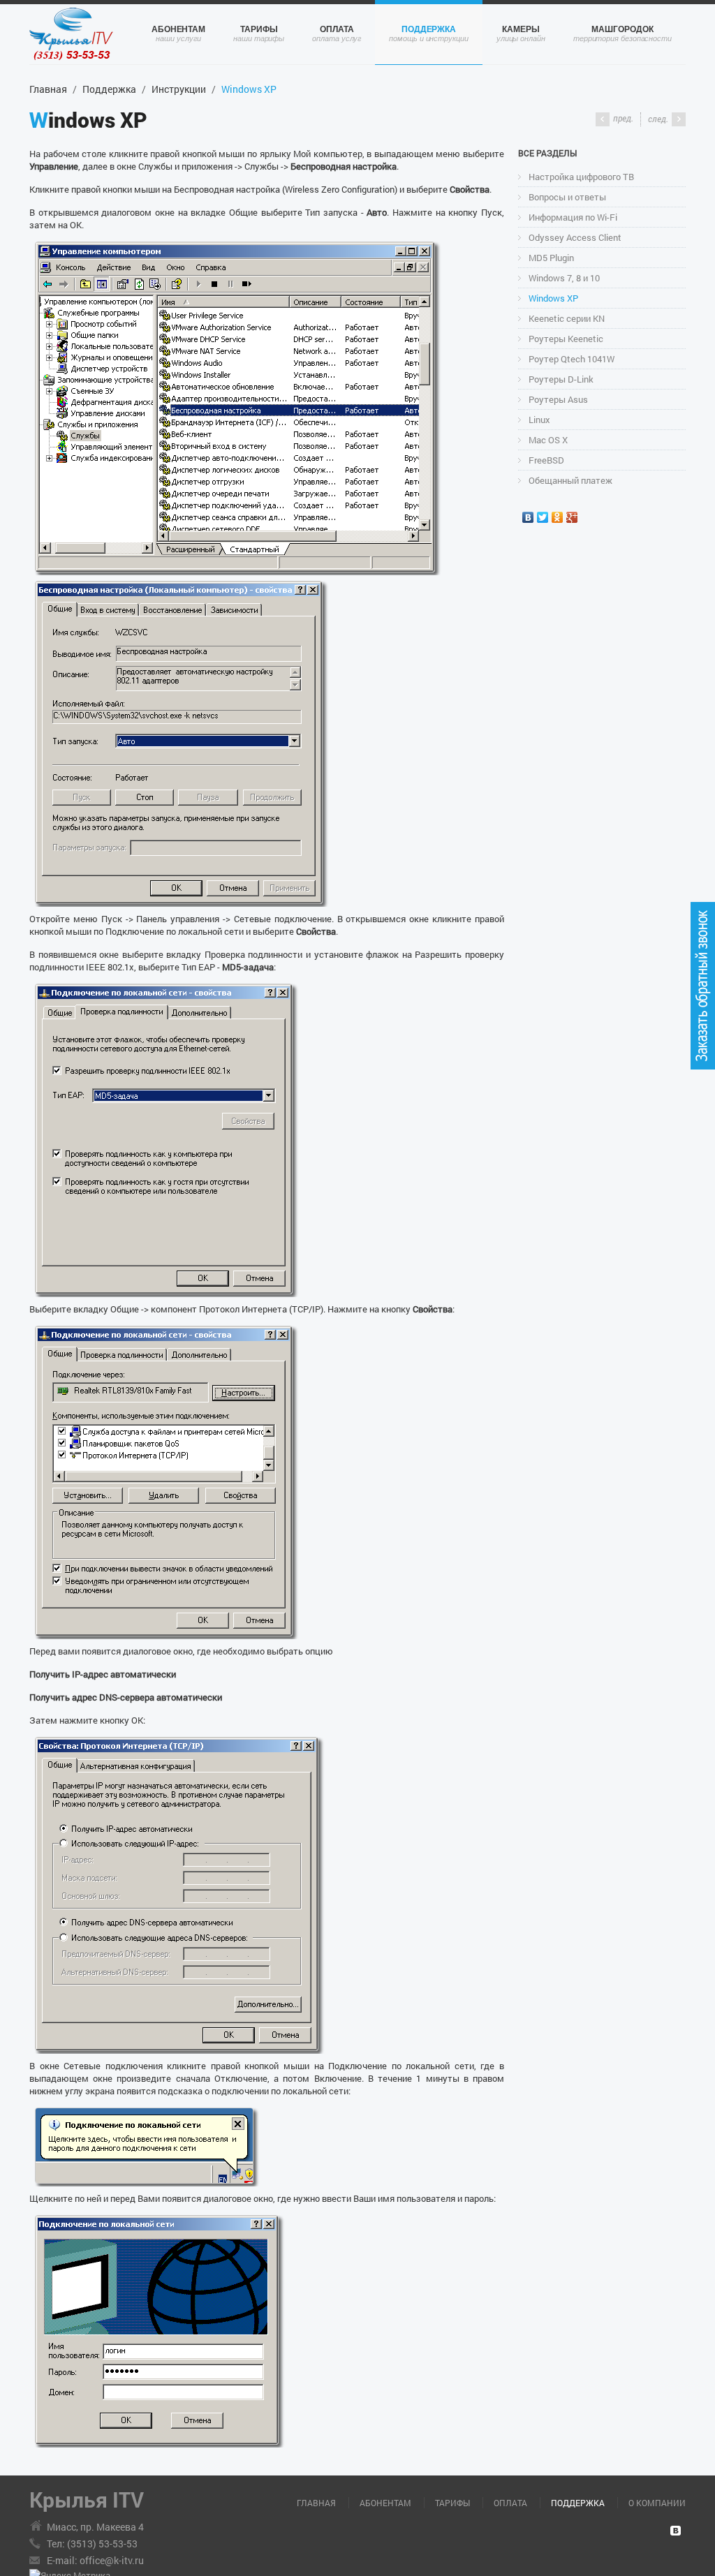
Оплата (337, 29)
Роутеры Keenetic (566, 339)
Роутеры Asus (558, 399)
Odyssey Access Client (575, 237)
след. (658, 119)
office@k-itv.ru (112, 2560)
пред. (623, 118)
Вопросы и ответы (567, 197)
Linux (539, 420)
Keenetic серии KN (567, 318)
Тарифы (259, 29)
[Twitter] (543, 517)
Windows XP (553, 298)
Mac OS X (548, 440)
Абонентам (178, 29)
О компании (657, 2503)
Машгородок (622, 29)
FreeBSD (546, 460)
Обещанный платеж (570, 480)
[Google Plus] (572, 517)
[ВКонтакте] (528, 517)
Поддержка (429, 29)
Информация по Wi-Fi (573, 217)
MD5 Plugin (551, 258)
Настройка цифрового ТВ (581, 177)
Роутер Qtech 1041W (572, 359)
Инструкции (179, 89)
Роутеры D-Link (561, 379)
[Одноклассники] (558, 517)
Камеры (521, 29)
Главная (48, 89)
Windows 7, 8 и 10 (564, 278)
